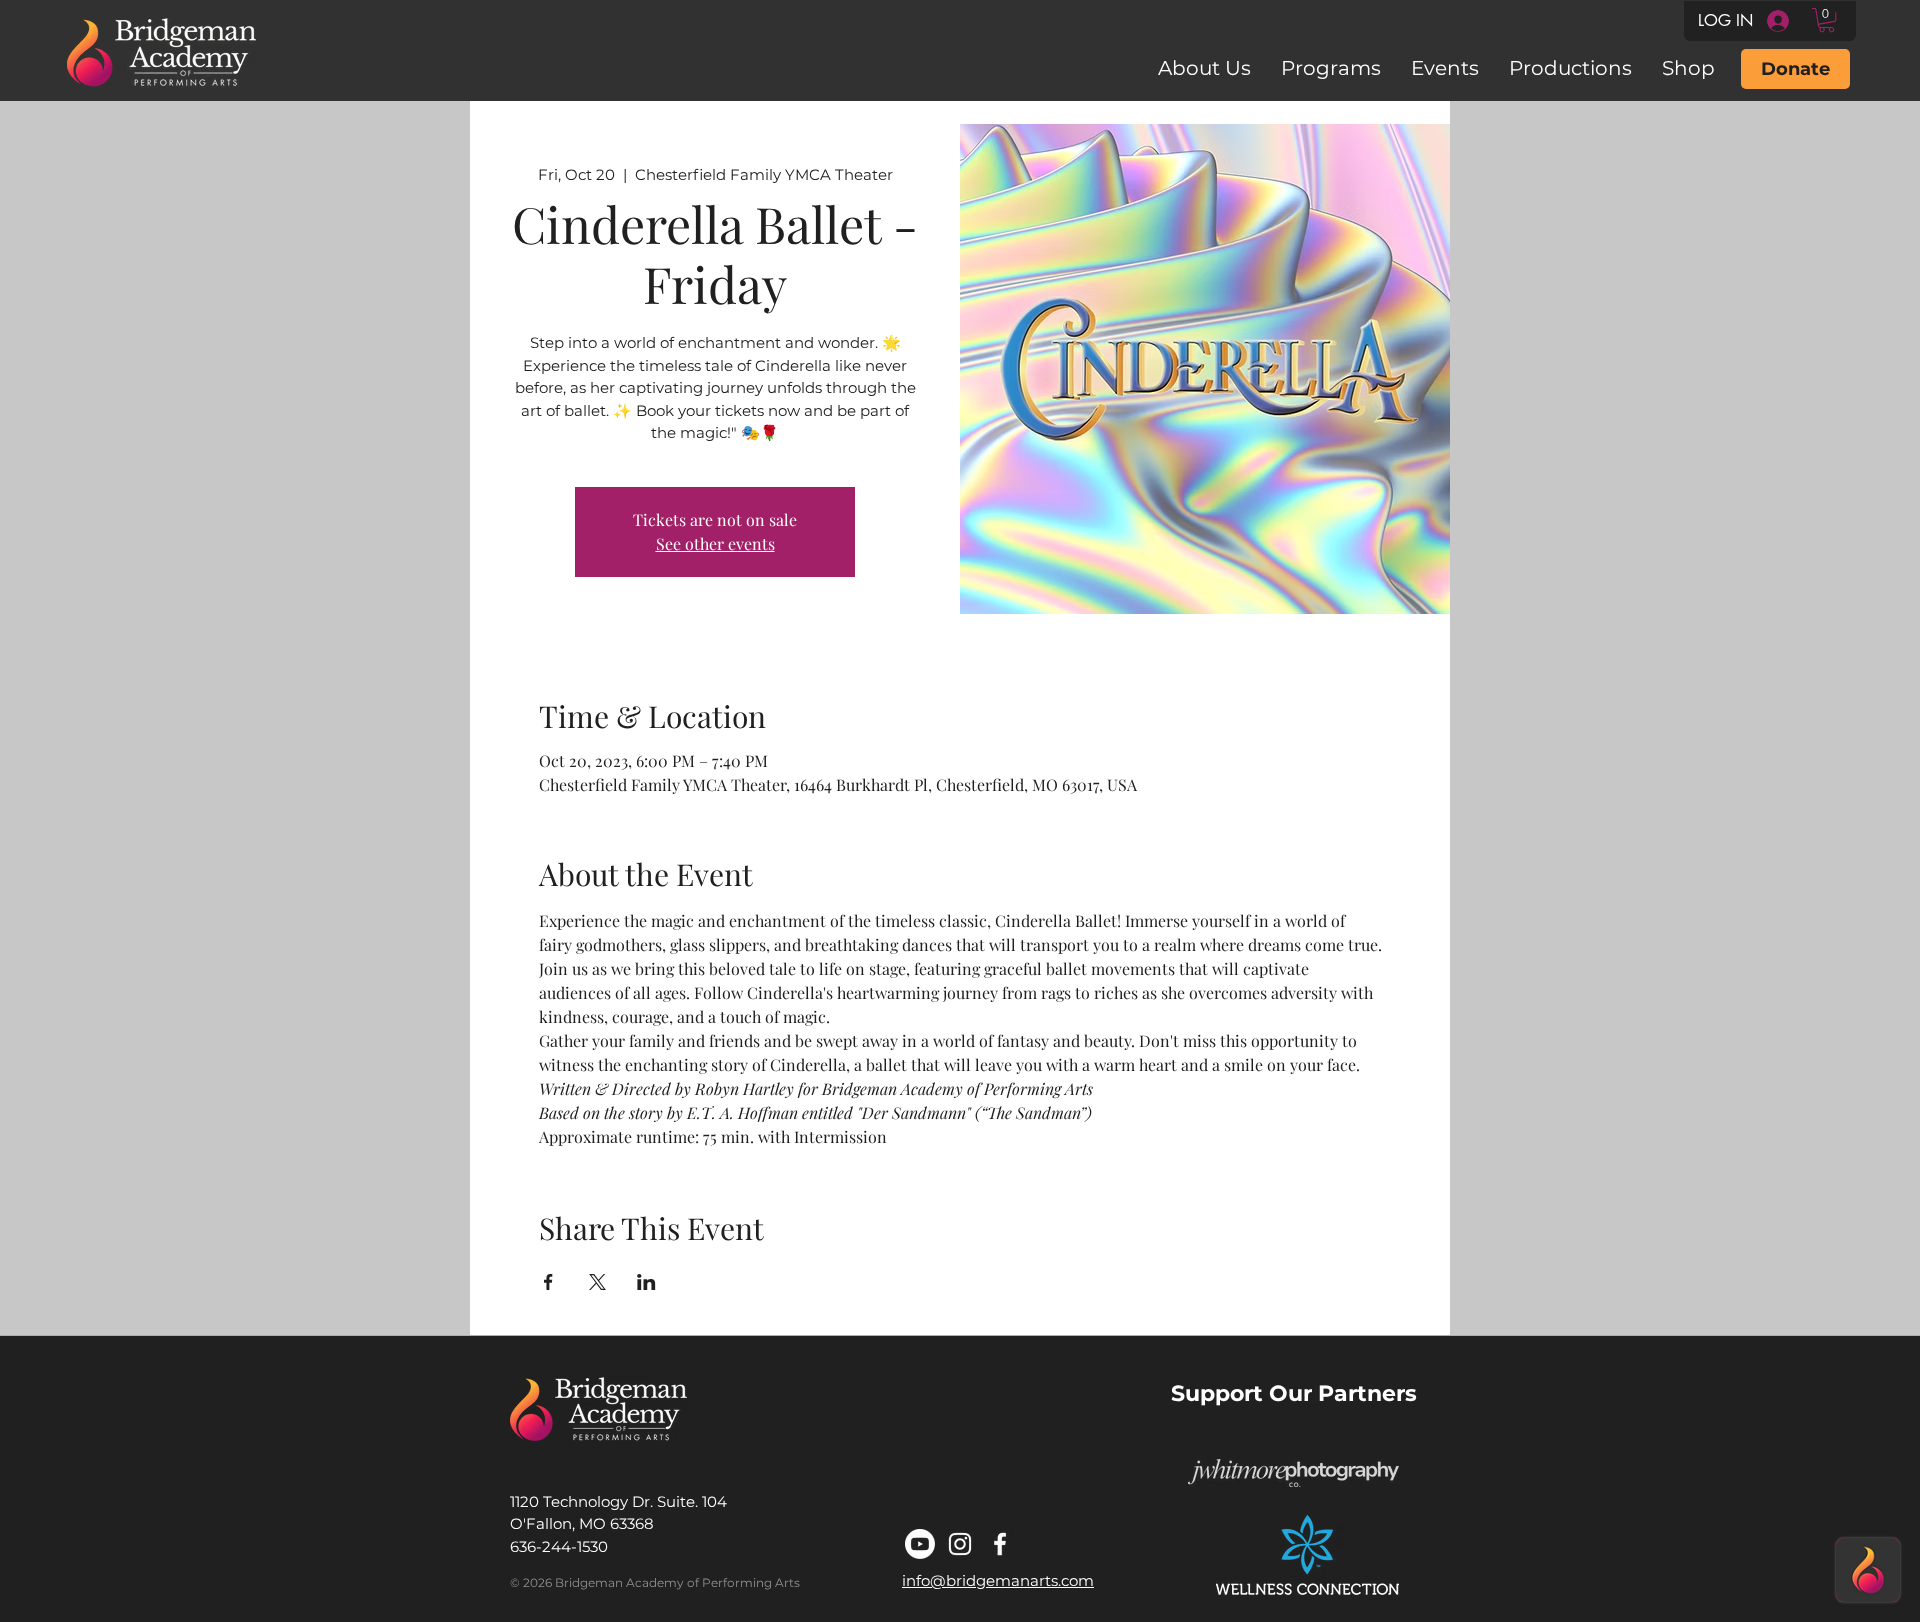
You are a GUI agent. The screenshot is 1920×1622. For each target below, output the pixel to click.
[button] (1826, 20)
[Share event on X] (597, 1282)
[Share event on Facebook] (548, 1282)
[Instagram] (960, 1544)
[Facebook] (1000, 1544)
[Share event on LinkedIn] (646, 1282)
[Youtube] (920, 1544)
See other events (715, 543)
